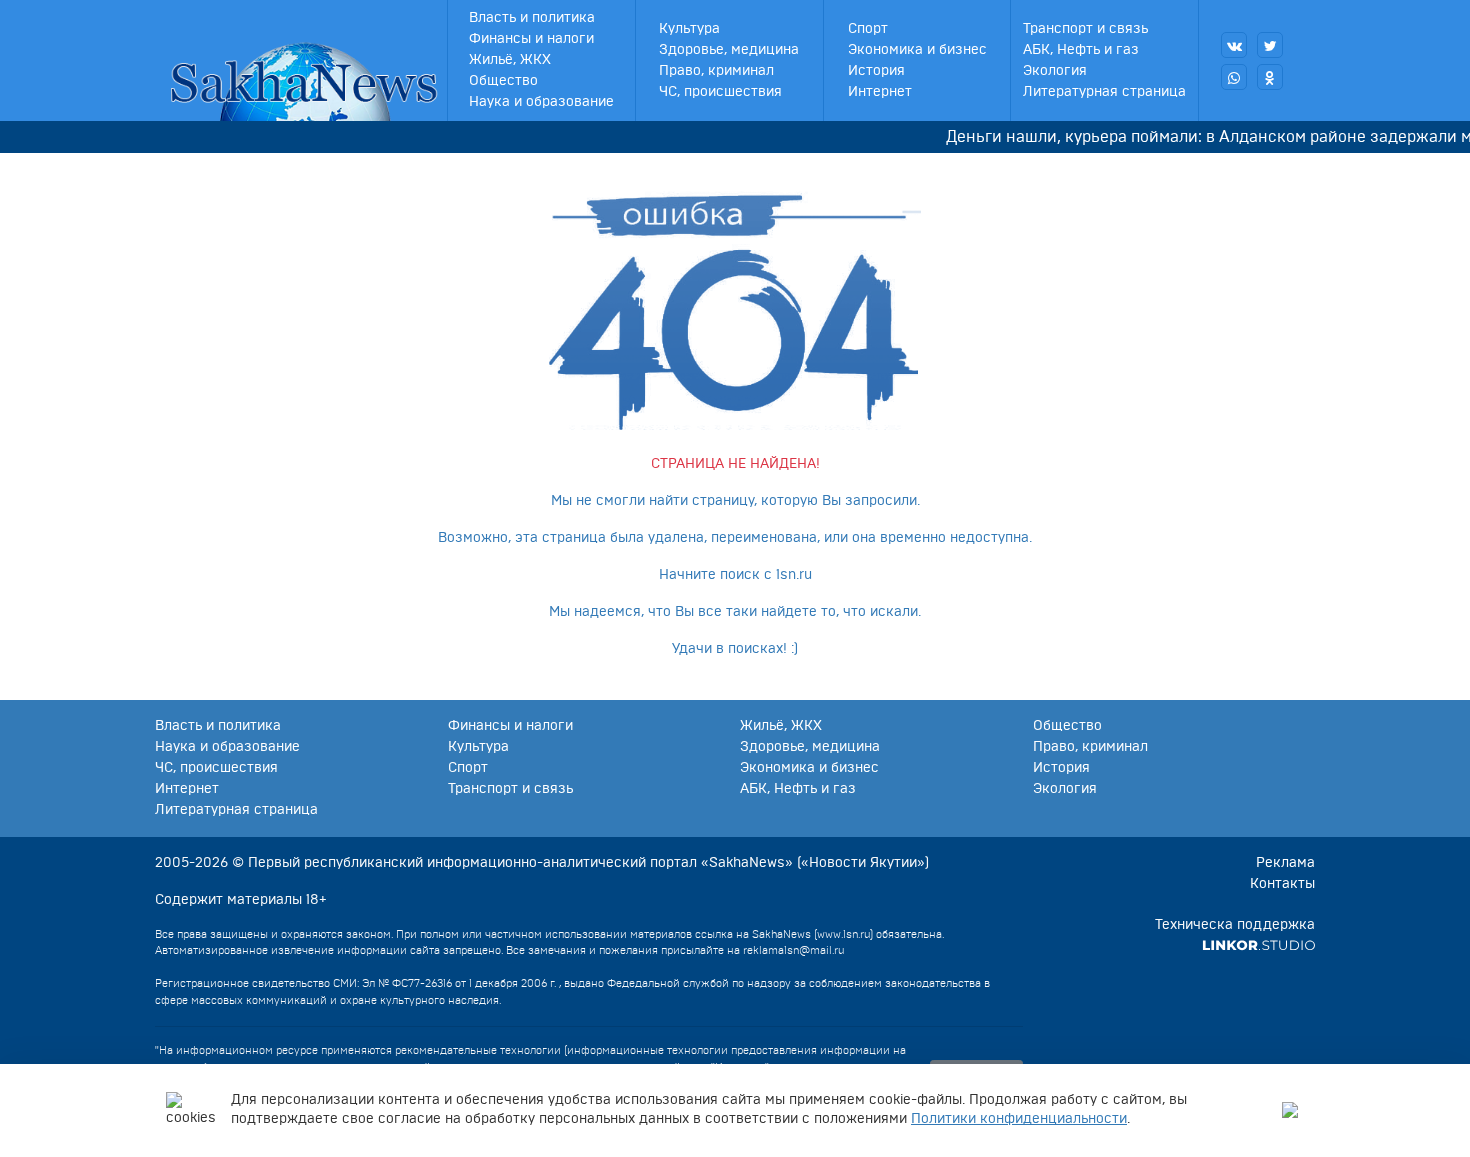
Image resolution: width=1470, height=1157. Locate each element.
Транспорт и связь (1085, 29)
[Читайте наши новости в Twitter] (1270, 45)
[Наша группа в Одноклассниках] (1270, 77)
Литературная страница (1104, 92)
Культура (689, 29)
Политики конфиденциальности (1019, 1119)
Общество (503, 81)
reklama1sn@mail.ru (793, 950)
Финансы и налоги (531, 39)
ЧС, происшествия (720, 92)
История (876, 71)
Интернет (880, 92)
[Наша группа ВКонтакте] (1234, 45)
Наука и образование (541, 102)
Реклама (1285, 863)
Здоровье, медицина (729, 50)
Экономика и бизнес (917, 50)
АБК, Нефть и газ (1081, 50)
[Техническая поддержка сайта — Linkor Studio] (1258, 946)
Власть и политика (532, 18)
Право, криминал (716, 71)
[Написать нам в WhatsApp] (1234, 77)
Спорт (868, 29)
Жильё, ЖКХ (510, 60)
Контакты (1282, 884)
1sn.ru (794, 575)
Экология (1055, 71)
